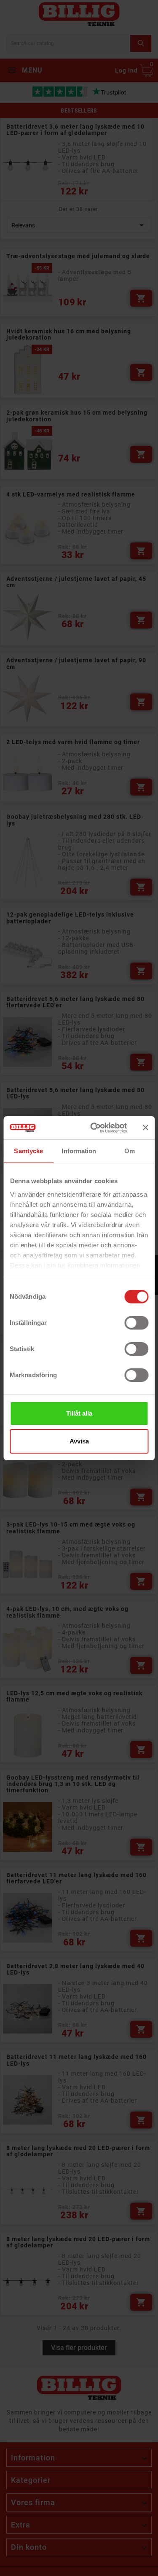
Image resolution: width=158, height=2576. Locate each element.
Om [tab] (130, 1151)
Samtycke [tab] (28, 1151)
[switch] (136, 1323)
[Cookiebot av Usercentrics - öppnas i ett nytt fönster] (94, 1128)
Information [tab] (79, 1151)
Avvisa (79, 1441)
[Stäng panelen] (145, 1128)
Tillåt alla (79, 1413)
